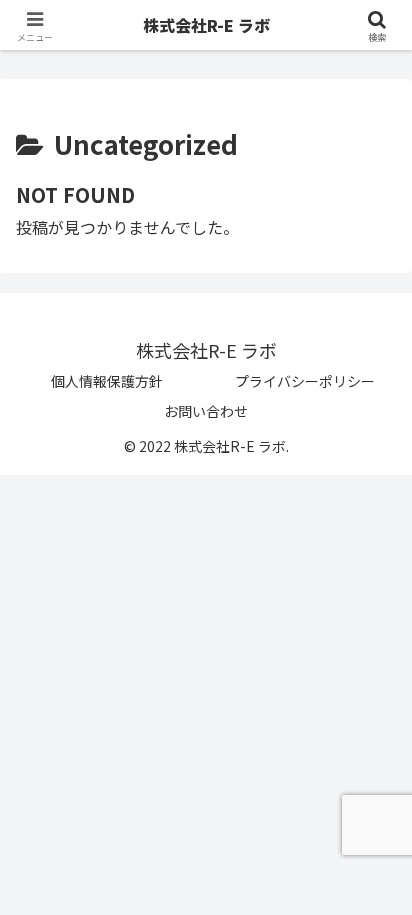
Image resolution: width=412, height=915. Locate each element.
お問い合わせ (206, 411)
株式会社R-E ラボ (206, 25)
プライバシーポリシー (305, 381)
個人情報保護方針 (107, 381)
